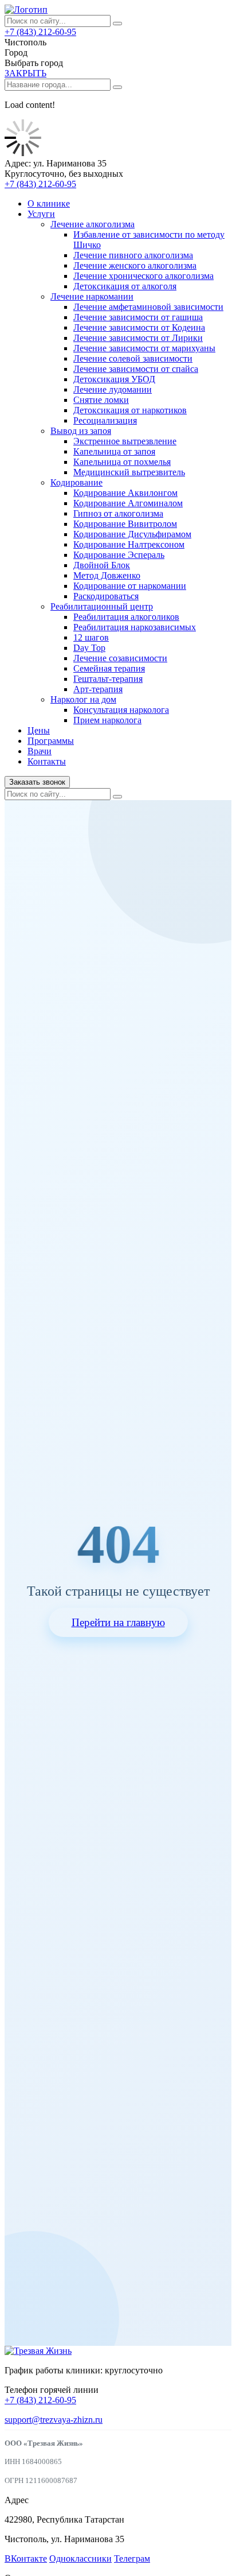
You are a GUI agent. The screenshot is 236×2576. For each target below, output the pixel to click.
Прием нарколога (107, 720)
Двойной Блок (102, 565)
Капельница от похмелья (122, 462)
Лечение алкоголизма (93, 224)
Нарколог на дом (83, 699)
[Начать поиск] (117, 24)
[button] (25, 73)
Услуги (41, 214)
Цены (39, 730)
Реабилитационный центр (102, 606)
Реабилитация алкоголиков (126, 617)
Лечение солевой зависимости (133, 358)
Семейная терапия (109, 668)
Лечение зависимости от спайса (136, 369)
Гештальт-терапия (108, 679)
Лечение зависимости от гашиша (138, 317)
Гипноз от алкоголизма (118, 513)
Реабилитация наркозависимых (135, 627)
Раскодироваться (106, 596)
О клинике (49, 203)
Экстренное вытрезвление (125, 441)
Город (16, 53)
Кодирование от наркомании (130, 586)
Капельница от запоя (114, 451)
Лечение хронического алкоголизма (143, 276)
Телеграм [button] (132, 2558)
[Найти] (117, 87)
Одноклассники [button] (80, 2558)
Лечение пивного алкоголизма (133, 255)
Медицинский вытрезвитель (129, 472)
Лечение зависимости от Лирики (138, 338)
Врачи (40, 751)
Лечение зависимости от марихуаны (144, 348)
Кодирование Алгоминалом (128, 503)
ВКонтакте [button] (26, 2558)
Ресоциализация (105, 420)
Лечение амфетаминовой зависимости (148, 307)
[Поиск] (117, 797)
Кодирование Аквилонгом (125, 493)
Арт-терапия (98, 689)
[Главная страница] (26, 9)
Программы (51, 741)
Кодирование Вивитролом (125, 524)
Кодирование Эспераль (119, 555)
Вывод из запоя (81, 431)
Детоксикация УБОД (114, 379)
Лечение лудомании (113, 389)
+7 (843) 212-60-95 (40, 32)
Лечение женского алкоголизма (135, 265)
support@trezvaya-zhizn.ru (54, 2420)
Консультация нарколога (121, 710)
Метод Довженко (107, 575)
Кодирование (76, 482)
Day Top (89, 648)
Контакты (47, 761)
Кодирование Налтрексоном (129, 544)
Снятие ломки (101, 400)
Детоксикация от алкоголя (125, 286)
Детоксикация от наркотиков (130, 410)
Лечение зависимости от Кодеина (139, 327)
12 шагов (91, 637)
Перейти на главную (118, 1622)
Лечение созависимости (120, 658)
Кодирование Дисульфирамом (132, 534)
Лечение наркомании (92, 296)
